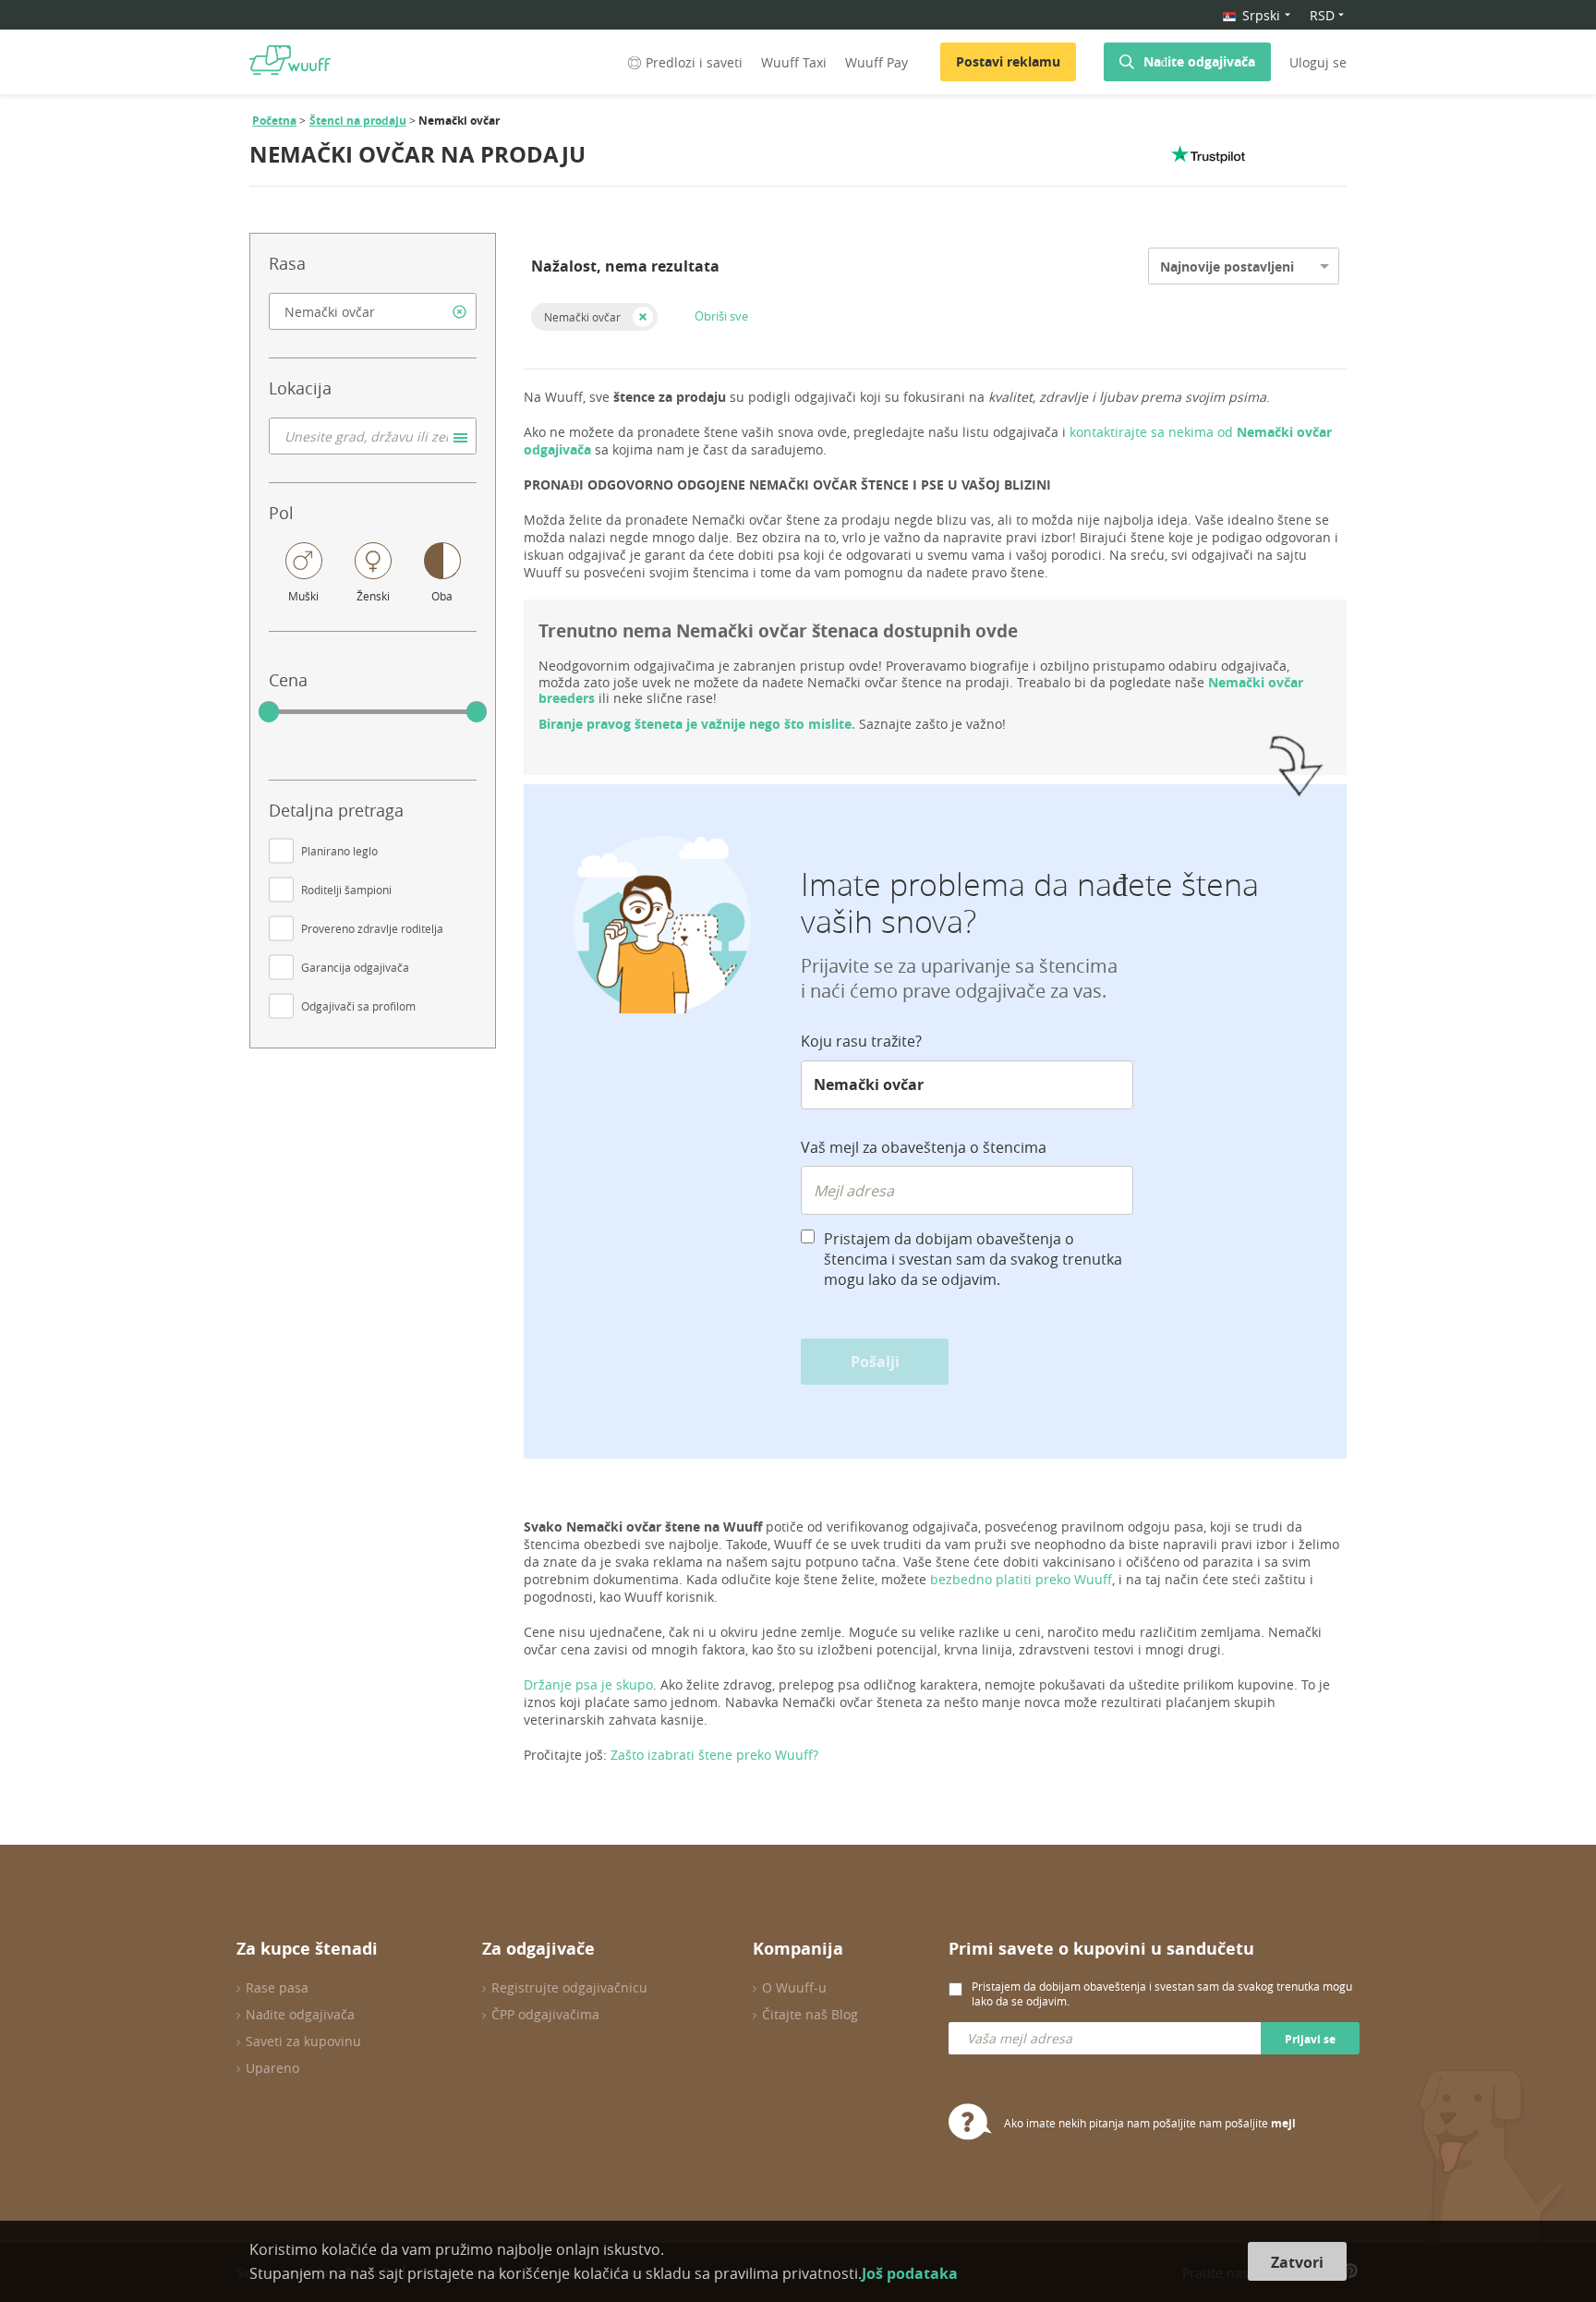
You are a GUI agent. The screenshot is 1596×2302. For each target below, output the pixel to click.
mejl (1283, 2123)
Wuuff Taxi (794, 62)
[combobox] (373, 311)
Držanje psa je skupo (588, 1684)
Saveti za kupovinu (303, 2041)
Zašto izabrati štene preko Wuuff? (714, 1755)
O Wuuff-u (794, 1987)
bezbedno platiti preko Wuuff (1021, 1579)
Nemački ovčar (582, 317)
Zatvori (1297, 2262)
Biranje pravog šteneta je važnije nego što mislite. (697, 724)
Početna (274, 121)
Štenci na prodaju (358, 121)
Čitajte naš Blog (810, 2014)
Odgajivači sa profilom (358, 1006)
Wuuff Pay (877, 62)
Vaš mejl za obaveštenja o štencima (924, 1147)
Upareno (272, 2068)
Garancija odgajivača (355, 967)
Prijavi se (1310, 2039)
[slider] (269, 712)
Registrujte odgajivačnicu (569, 1987)
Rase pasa (277, 1987)
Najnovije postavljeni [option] (1227, 267)
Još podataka (910, 2273)
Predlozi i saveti (694, 62)
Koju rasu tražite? (861, 1041)
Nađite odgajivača (1199, 61)
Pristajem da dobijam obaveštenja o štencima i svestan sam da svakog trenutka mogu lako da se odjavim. (973, 1259)
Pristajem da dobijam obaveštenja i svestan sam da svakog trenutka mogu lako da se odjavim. (1162, 1993)
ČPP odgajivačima (545, 2014)
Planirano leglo (339, 851)
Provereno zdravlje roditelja (372, 928)
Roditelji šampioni (346, 890)
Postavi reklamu (1008, 61)
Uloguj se (1318, 62)
